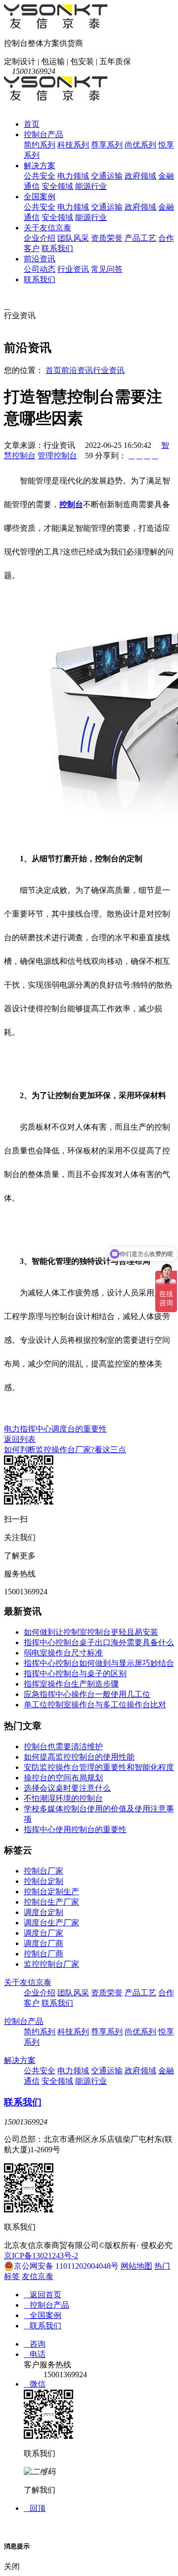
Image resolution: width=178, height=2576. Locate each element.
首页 (32, 124)
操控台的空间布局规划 (63, 1778)
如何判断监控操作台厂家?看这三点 (65, 1450)
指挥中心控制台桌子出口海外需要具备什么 (99, 1642)
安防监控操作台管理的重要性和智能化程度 (99, 1767)
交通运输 (107, 176)
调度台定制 (44, 1912)
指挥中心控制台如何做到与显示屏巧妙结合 (99, 1663)
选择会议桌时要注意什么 (67, 1788)
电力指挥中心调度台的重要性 (55, 1429)
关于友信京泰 (47, 228)
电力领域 (73, 176)
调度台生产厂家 (51, 1923)
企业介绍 (40, 238)
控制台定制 (44, 1881)
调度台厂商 (44, 1943)
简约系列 (40, 145)
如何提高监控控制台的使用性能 (79, 1757)
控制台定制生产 (51, 1892)
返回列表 (20, 1439)
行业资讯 (73, 269)
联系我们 (57, 248)
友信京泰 (38, 2276)
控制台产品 (44, 134)
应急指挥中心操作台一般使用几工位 (87, 1694)
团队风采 (73, 238)
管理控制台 (57, 456)
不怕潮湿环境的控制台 (63, 1798)
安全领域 (57, 186)
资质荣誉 (107, 238)
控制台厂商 (44, 1954)
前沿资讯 (40, 259)
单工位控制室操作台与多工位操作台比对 (95, 1705)
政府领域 (140, 176)
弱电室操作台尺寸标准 (63, 1653)
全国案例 (40, 197)
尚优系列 (140, 145)
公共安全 (40, 176)
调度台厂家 (44, 1933)
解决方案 (40, 166)
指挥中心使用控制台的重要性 (75, 1829)
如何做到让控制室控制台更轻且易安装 (91, 1632)
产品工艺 (140, 238)
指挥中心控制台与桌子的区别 (75, 1674)
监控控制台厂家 (51, 1964)
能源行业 (91, 186)
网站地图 (136, 2266)
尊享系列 (107, 145)
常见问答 (107, 269)
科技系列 (73, 145)
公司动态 (40, 269)
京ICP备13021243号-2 (41, 2256)
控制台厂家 (44, 1871)
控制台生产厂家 (51, 1902)
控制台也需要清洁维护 (63, 1747)
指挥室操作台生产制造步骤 (71, 1684)
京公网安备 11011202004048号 (66, 2266)
